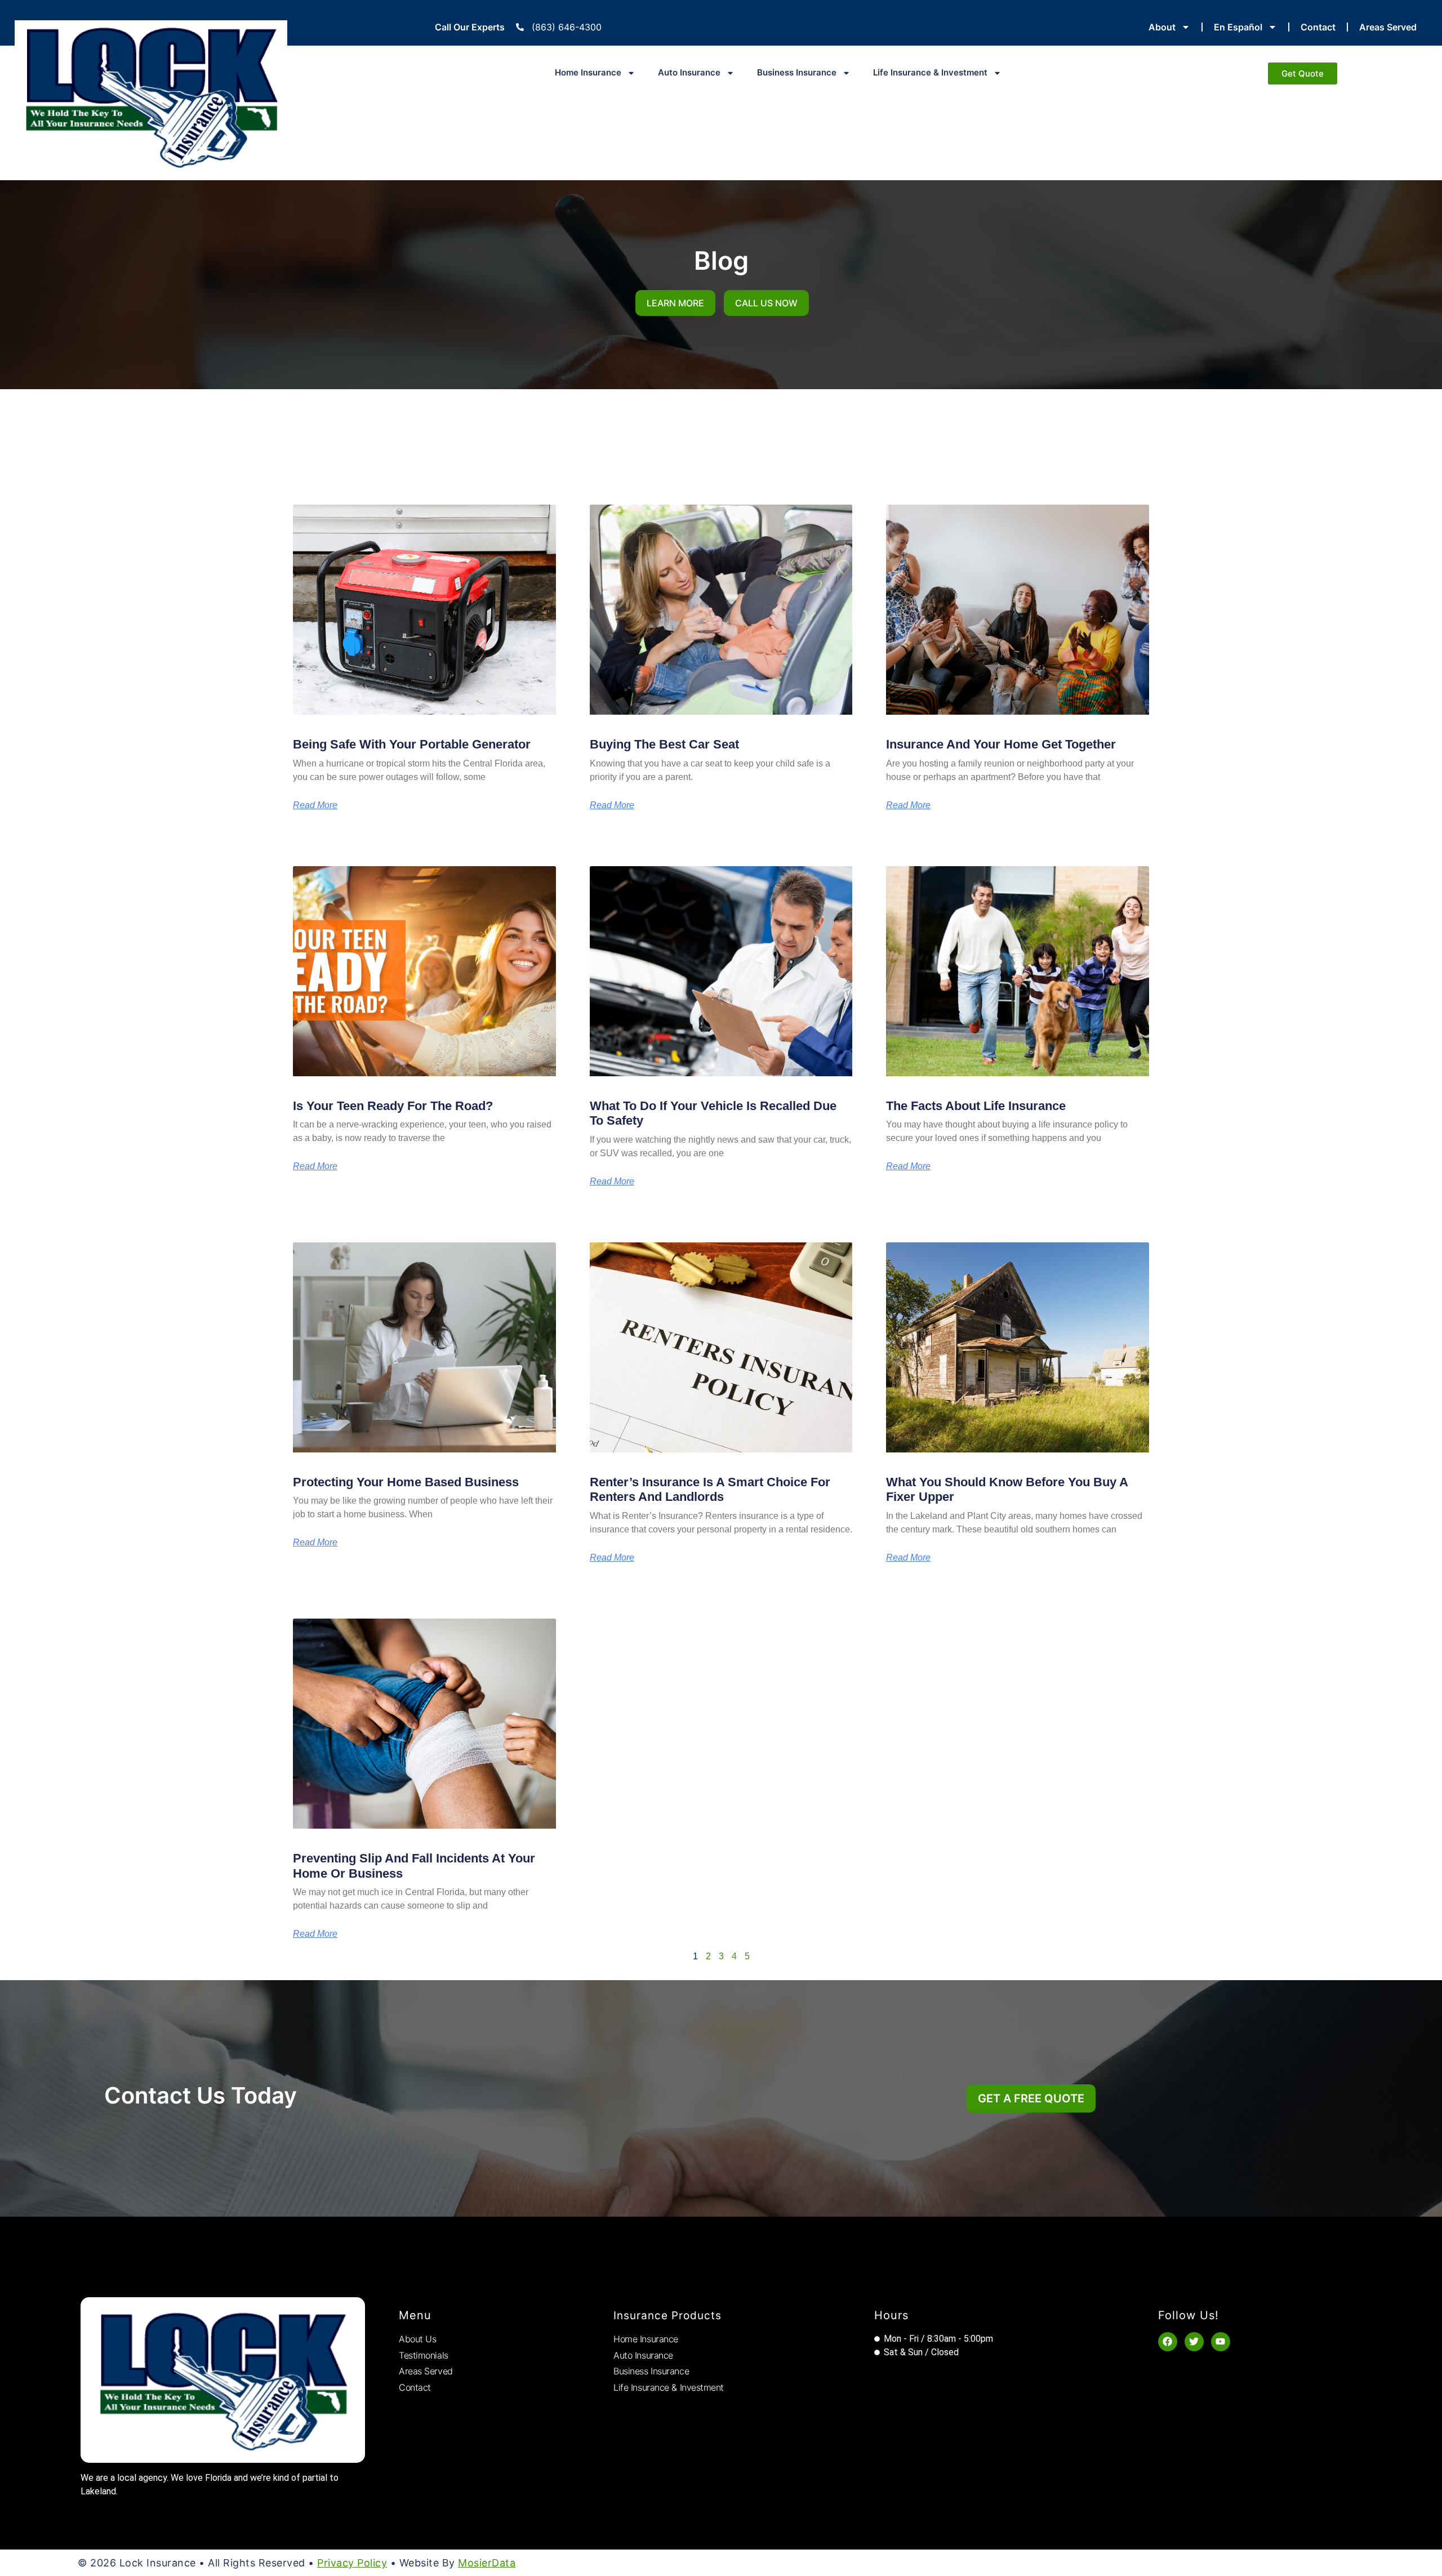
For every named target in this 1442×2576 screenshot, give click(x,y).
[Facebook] (1168, 2342)
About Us (417, 2339)
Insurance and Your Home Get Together (1001, 744)
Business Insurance (797, 72)
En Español (1238, 27)
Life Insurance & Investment (930, 72)
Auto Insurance (689, 72)
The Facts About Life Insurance (976, 1106)
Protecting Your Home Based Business (406, 1482)
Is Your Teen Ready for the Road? (393, 1106)
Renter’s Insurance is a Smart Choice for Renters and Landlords (710, 1489)
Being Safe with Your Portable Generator (412, 744)
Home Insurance (588, 72)
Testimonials (424, 2355)
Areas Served (1388, 27)
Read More (315, 805)
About (1162, 27)
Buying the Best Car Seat (664, 744)
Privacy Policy (352, 2563)
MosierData (487, 2563)
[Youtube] (1221, 2342)
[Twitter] (1194, 2342)
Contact (1318, 27)
